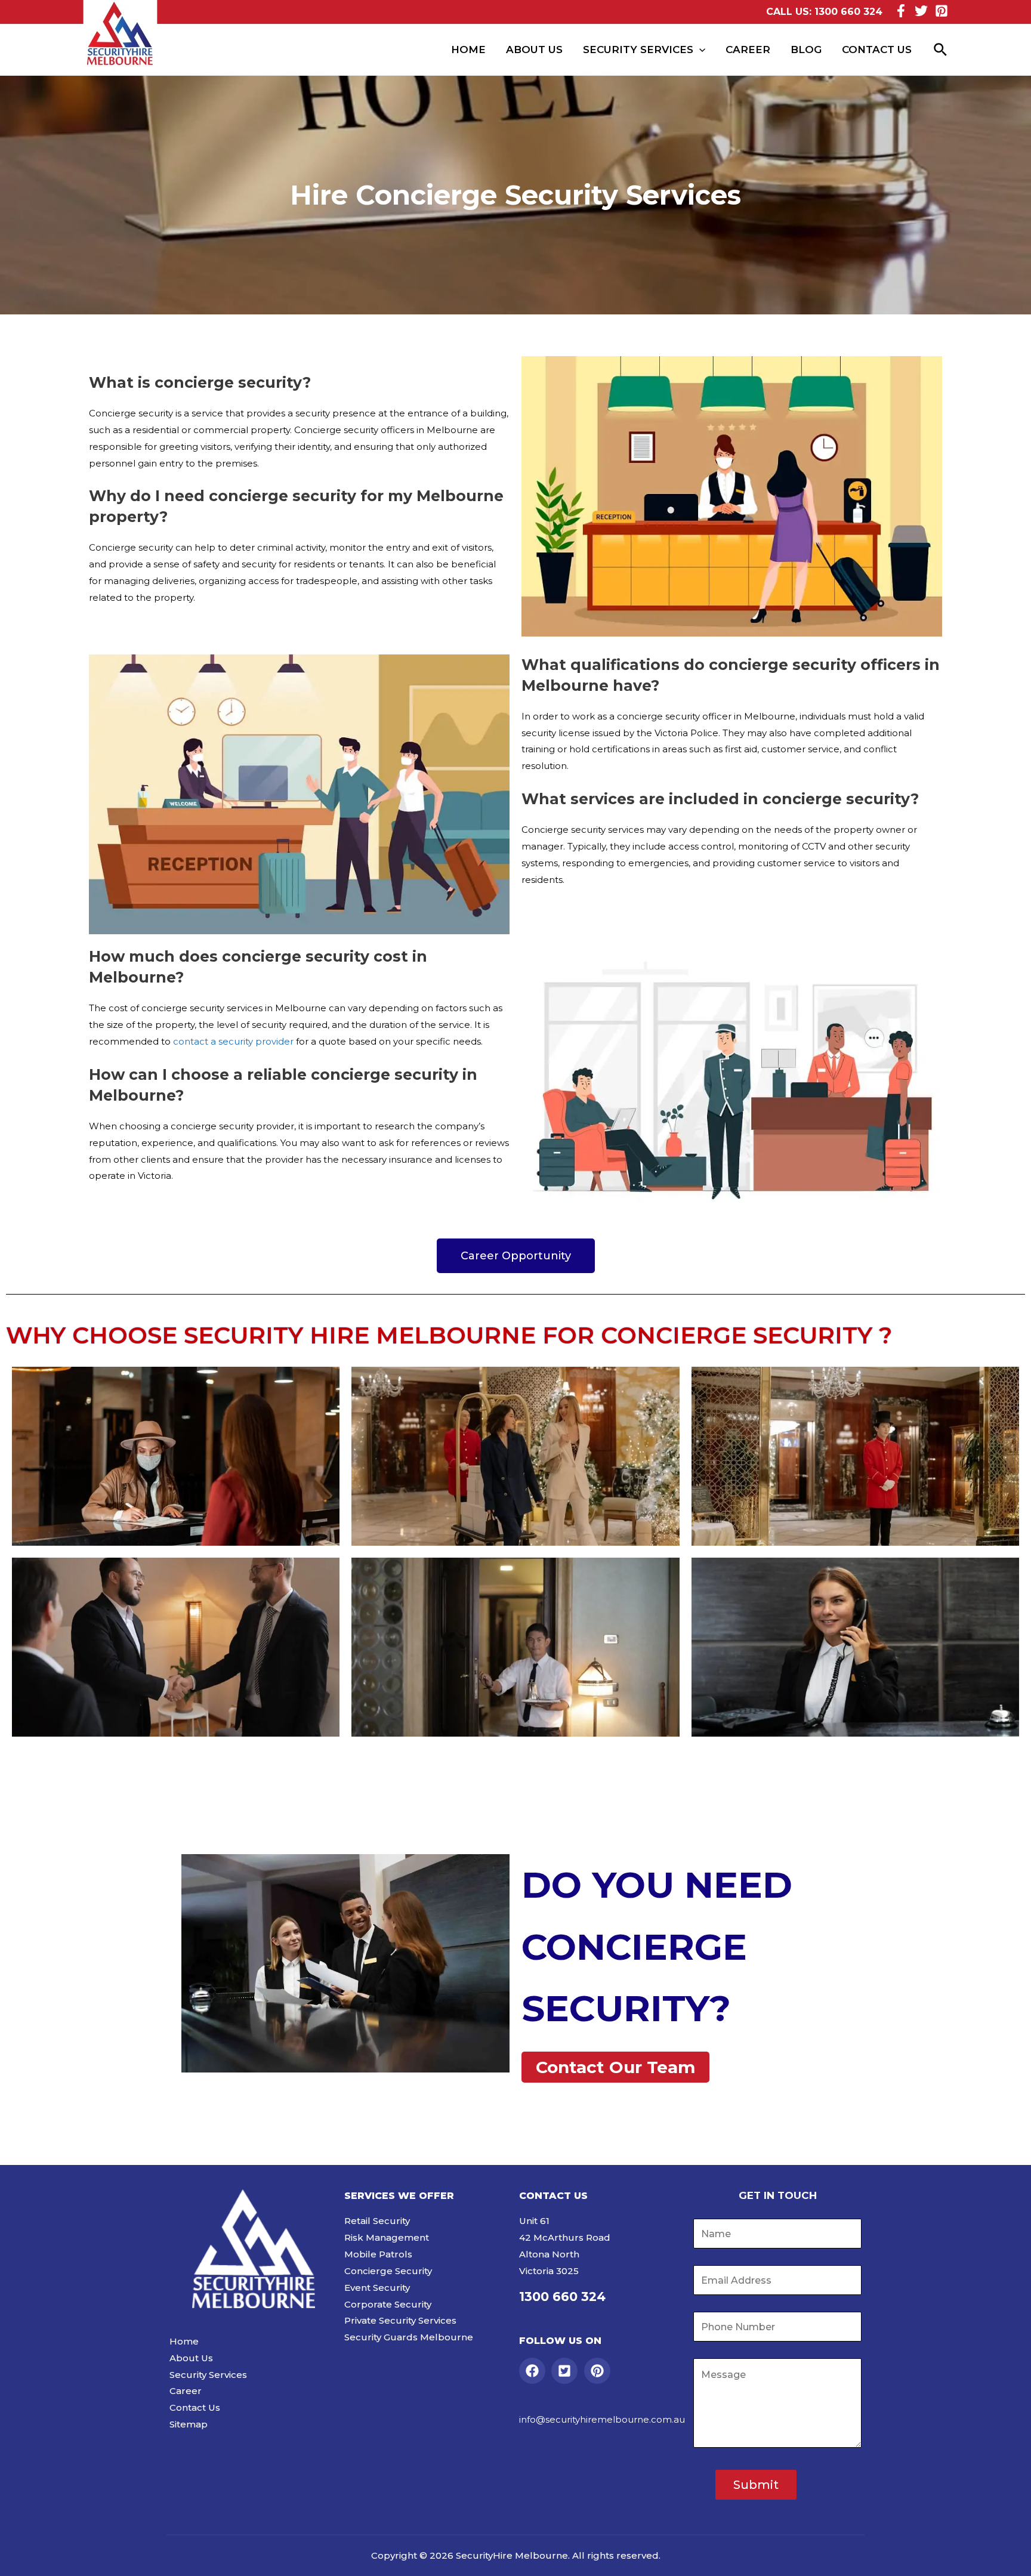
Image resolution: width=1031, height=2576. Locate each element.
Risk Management (387, 2237)
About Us (534, 50)
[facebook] (534, 2371)
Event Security (377, 2288)
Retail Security (377, 2221)
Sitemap (189, 2424)
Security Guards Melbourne (409, 2337)
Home (468, 50)
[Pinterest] (942, 11)
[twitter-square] (567, 2371)
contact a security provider (234, 1041)
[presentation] (699, 50)
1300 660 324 (848, 12)
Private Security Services (400, 2320)
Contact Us (877, 50)
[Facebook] (901, 11)
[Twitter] (921, 11)
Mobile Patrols (378, 2254)
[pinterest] (599, 2371)
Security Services (638, 50)
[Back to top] (1007, 2555)
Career (748, 50)
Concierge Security (388, 2271)
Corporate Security (388, 2304)
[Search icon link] (941, 50)
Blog (806, 50)
